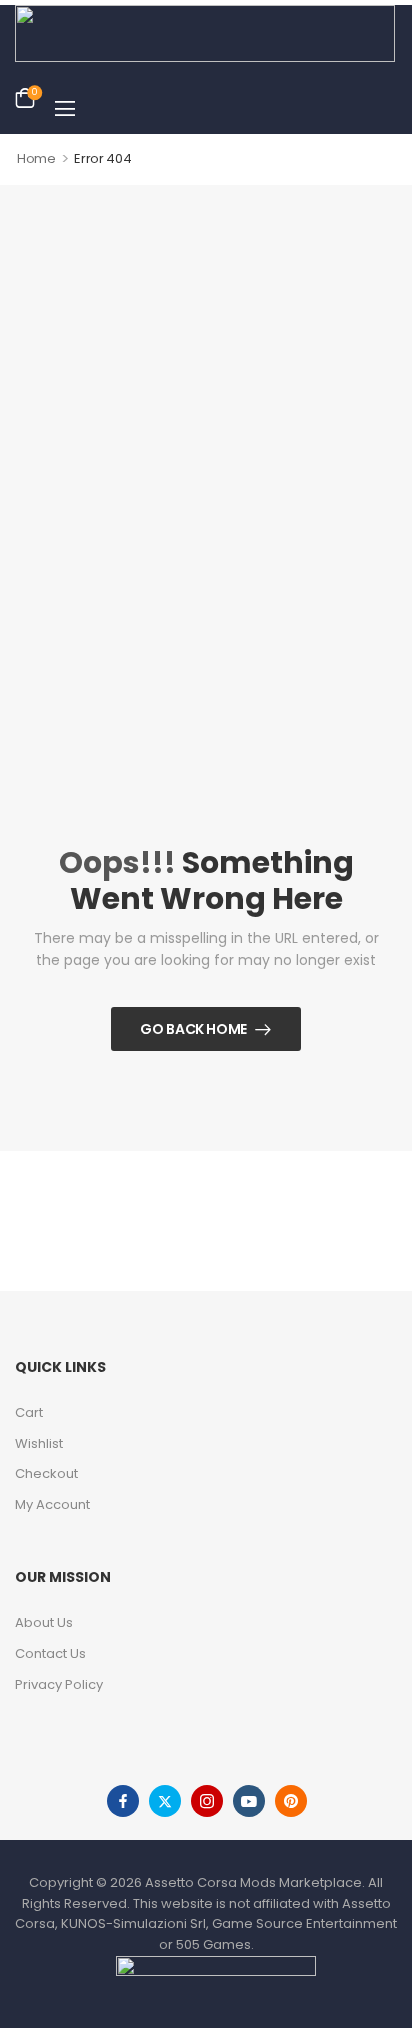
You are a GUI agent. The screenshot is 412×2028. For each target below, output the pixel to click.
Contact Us (50, 1653)
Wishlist (39, 1443)
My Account (52, 1504)
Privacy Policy (59, 1684)
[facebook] (123, 1801)
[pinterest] (291, 1801)
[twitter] (165, 1801)
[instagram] (207, 1801)
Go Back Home (193, 1029)
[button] (65, 108)
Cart (29, 1412)
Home (36, 158)
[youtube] (249, 1801)
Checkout (46, 1473)
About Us (44, 1622)
